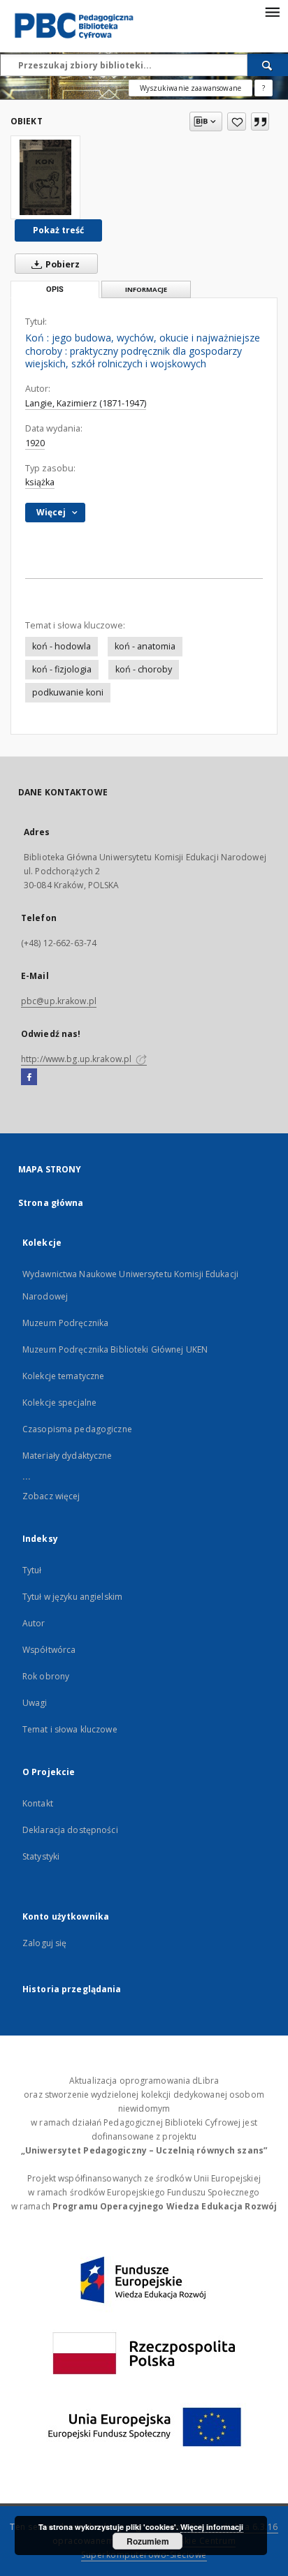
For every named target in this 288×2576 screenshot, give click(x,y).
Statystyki (41, 1856)
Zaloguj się (45, 1943)
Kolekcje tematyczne (63, 1376)
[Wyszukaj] (268, 65)
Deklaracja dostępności (70, 1830)
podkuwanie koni (68, 692)
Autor (34, 1623)
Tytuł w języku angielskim (72, 1597)
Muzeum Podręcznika (65, 1323)
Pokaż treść (58, 230)
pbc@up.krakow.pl (59, 1001)
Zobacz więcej (51, 1496)
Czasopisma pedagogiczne (77, 1429)
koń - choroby (144, 669)
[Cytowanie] (260, 122)
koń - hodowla (62, 646)
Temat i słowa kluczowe (70, 1729)
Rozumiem (148, 2541)
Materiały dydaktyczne (67, 1456)
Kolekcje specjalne (59, 1403)
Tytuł (32, 1570)
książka (40, 482)
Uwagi (35, 1703)
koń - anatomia (145, 646)
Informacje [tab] (146, 289)
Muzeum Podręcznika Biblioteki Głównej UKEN (115, 1349)
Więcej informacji (212, 2527)
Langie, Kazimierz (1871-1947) (86, 403)
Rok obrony (46, 1676)
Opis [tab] (55, 289)
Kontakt (38, 1803)
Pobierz (62, 264)
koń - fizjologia (62, 669)
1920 (35, 443)
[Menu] (272, 11)
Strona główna (51, 1203)
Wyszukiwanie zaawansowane (190, 88)
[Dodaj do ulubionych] (237, 122)
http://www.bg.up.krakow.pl (77, 1059)
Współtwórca (49, 1650)
